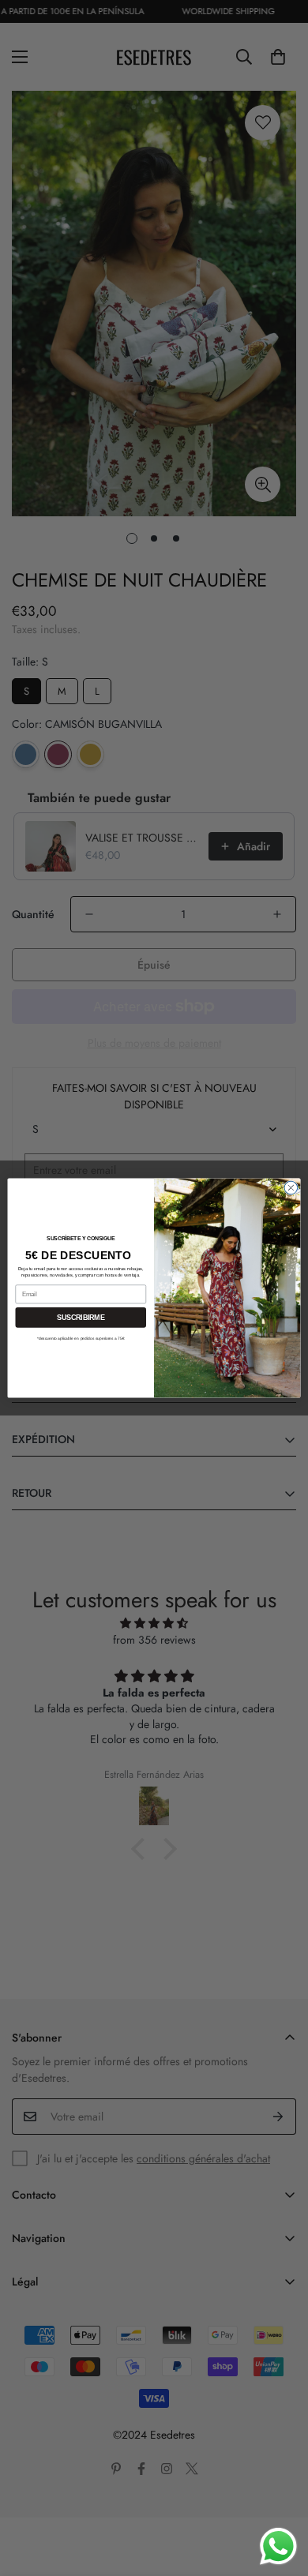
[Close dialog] (291, 1188)
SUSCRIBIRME (81, 1318)
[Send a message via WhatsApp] (278, 2546)
